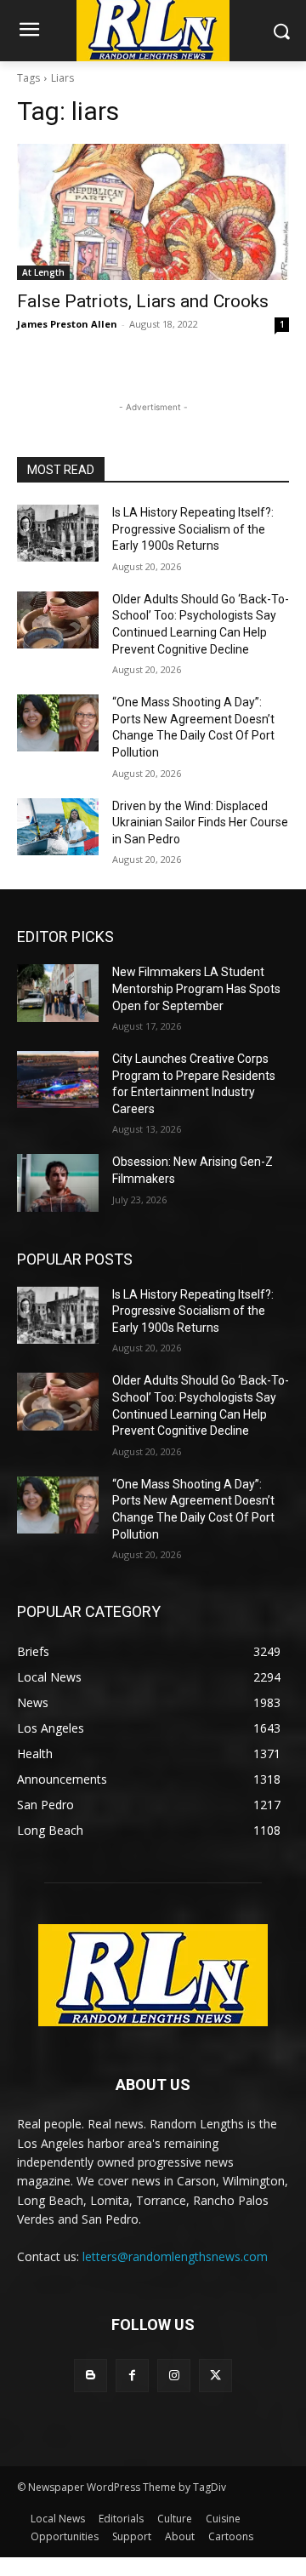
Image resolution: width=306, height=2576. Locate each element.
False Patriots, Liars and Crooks (143, 301)
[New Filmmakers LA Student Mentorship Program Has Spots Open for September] (58, 993)
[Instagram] (174, 2376)
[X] (215, 2376)
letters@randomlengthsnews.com (175, 2256)
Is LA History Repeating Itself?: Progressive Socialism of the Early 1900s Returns (193, 529)
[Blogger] (91, 2376)
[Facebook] (132, 2376)
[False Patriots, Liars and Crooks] (153, 212)
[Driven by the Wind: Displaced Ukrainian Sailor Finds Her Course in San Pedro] (58, 827)
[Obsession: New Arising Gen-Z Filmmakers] (58, 1182)
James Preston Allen (67, 324)
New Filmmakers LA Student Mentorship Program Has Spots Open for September (196, 988)
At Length (43, 272)
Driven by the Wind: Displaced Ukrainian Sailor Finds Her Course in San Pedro (200, 822)
